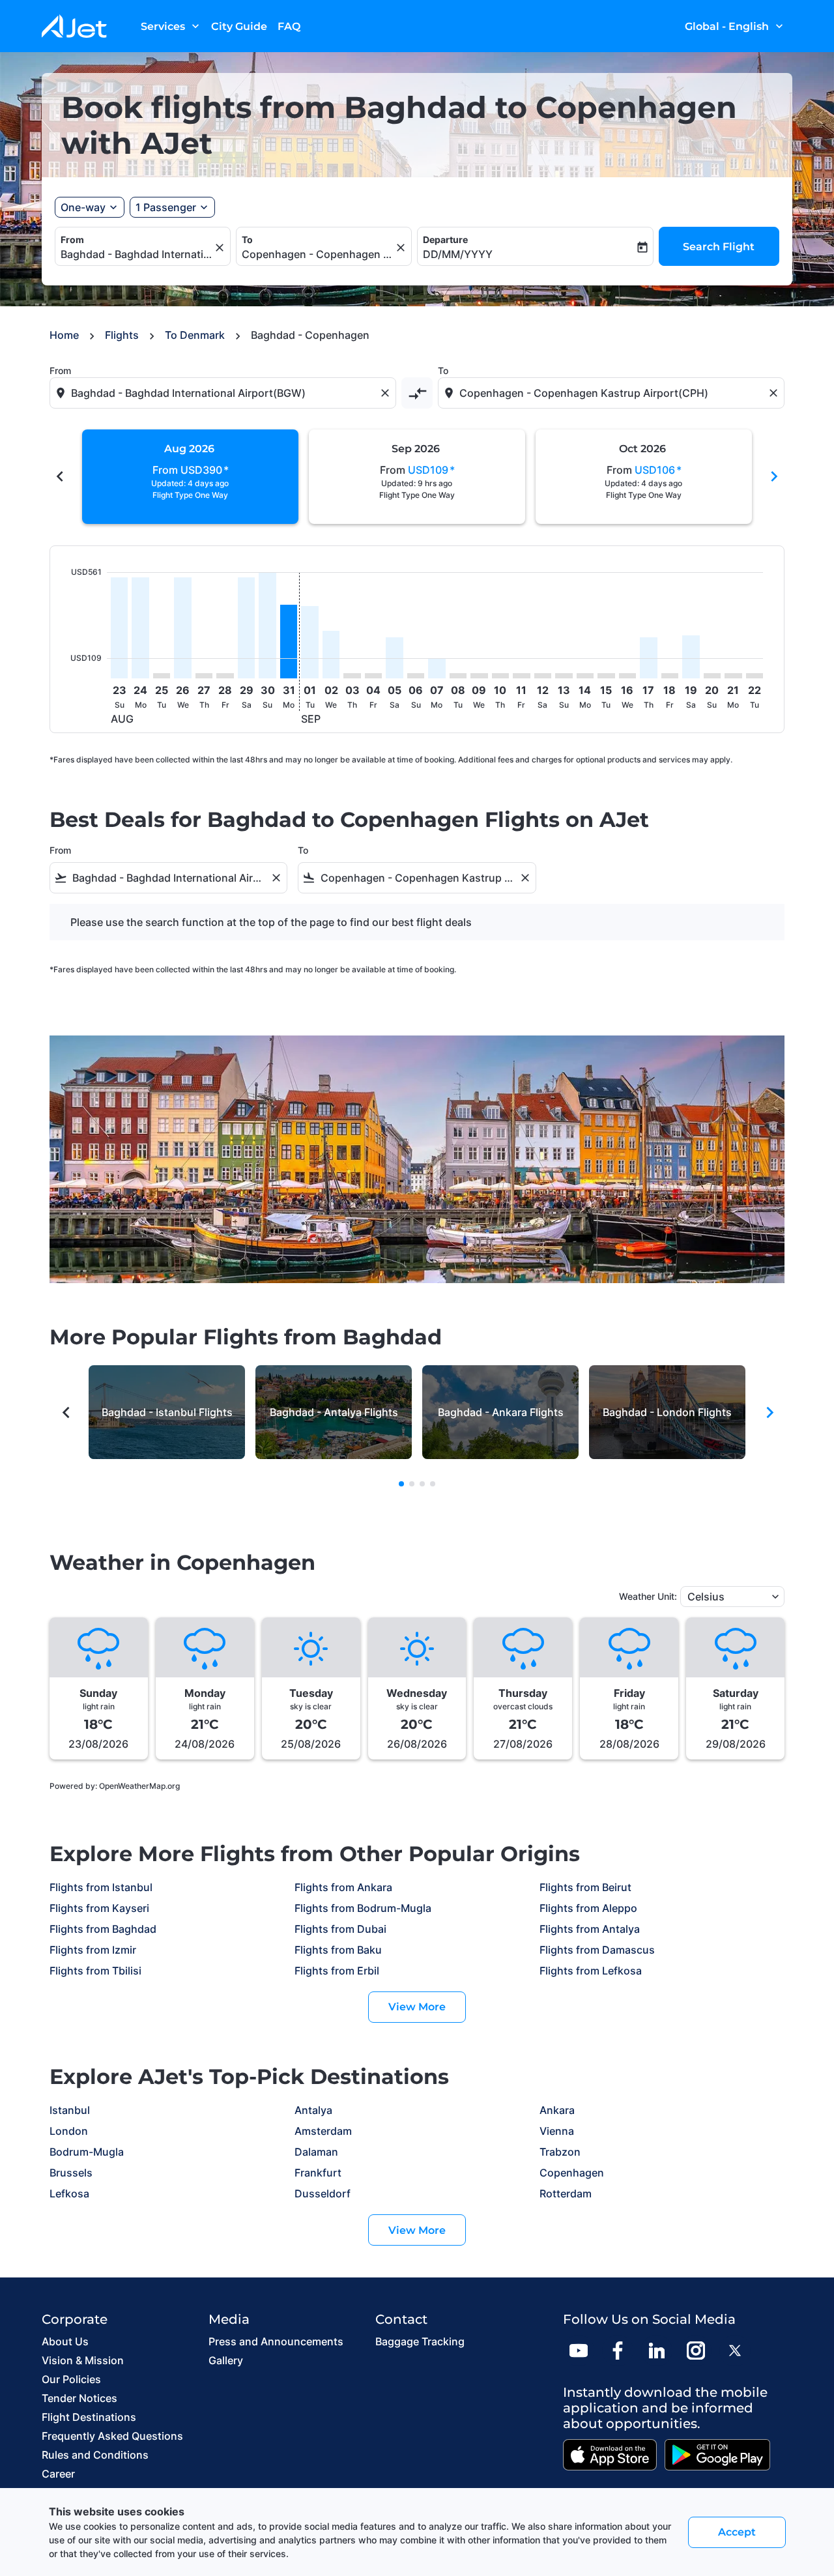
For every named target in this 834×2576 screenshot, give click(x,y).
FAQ (289, 26)
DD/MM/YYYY (458, 254)
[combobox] (136, 254)
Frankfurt (318, 2173)
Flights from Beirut (585, 1887)
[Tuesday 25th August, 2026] (162, 676)
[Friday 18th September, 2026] (670, 676)
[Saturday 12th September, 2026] (543, 676)
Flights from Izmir (93, 1950)
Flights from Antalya (590, 1929)
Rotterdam (566, 2193)
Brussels (71, 2173)
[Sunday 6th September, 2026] (416, 676)
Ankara (557, 2110)
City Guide (239, 26)
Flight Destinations (89, 2417)
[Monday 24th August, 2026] (140, 628)
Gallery (226, 2360)
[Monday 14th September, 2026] (585, 676)
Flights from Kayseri (99, 1908)
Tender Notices (79, 2398)
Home (64, 335)
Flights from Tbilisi (95, 1971)
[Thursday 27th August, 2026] (204, 676)
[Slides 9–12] (422, 1484)
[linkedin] (657, 2351)
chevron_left (60, 476)
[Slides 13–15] (433, 1484)
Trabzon (560, 2152)
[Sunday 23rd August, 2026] (119, 628)
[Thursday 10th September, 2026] (500, 676)
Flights (122, 335)
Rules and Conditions (95, 2455)
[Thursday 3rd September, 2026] (352, 676)
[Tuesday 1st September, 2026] (309, 642)
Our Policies (71, 2379)
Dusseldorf (323, 2193)
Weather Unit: (648, 1596)
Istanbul (70, 2110)
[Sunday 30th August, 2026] (267, 625)
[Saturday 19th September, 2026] (691, 657)
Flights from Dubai (340, 1929)
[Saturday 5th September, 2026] (394, 658)
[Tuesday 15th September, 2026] (606, 676)
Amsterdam (323, 2131)
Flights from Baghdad (103, 1929)
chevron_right (774, 476)
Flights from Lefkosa (591, 1971)
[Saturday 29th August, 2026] (246, 628)
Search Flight (719, 247)
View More (417, 2007)
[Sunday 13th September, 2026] (564, 676)
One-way (83, 207)
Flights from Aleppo (588, 1908)
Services (171, 26)
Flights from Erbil (337, 1971)
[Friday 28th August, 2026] (225, 676)
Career (58, 2474)
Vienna (557, 2131)
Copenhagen (572, 2173)
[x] (735, 2351)
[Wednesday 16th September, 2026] (627, 676)
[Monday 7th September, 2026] (437, 669)
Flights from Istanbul (101, 1887)
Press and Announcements (276, 2341)
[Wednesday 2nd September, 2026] (331, 655)
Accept (737, 2532)
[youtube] (579, 2351)
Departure (445, 239)
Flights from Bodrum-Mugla (363, 1908)
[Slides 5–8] (412, 1484)
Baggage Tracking (420, 2341)
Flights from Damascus (597, 1950)
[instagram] (696, 2351)
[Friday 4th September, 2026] (373, 676)
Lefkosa (69, 2193)
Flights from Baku (338, 1950)
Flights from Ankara (343, 1887)
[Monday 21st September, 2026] (733, 676)
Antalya (313, 2110)
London (69, 2131)
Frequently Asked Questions (112, 2436)
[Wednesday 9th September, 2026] (479, 676)
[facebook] (618, 2351)
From (72, 239)
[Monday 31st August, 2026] (289, 642)
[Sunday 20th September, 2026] (712, 676)
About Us (65, 2341)
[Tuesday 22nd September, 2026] (755, 676)
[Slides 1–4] (401, 1484)
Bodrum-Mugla (87, 2152)
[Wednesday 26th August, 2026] (182, 628)
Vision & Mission (83, 2360)
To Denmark (195, 335)
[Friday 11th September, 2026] (521, 676)
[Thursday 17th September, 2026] (648, 658)
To (247, 239)
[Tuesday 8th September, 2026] (458, 676)
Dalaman (316, 2152)
